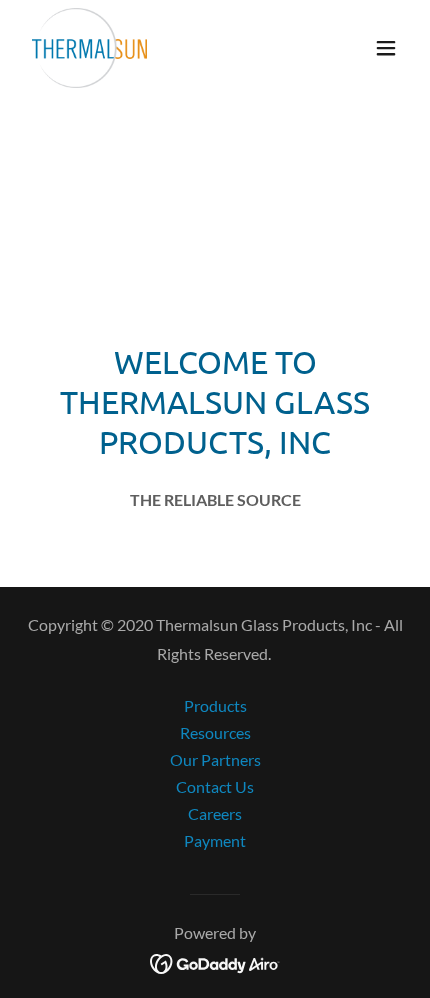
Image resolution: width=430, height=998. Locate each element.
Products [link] (215, 705)
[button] (386, 48)
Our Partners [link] (215, 759)
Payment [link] (215, 840)
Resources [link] (215, 732)
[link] (89, 48)
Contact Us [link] (215, 786)
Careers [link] (215, 813)
